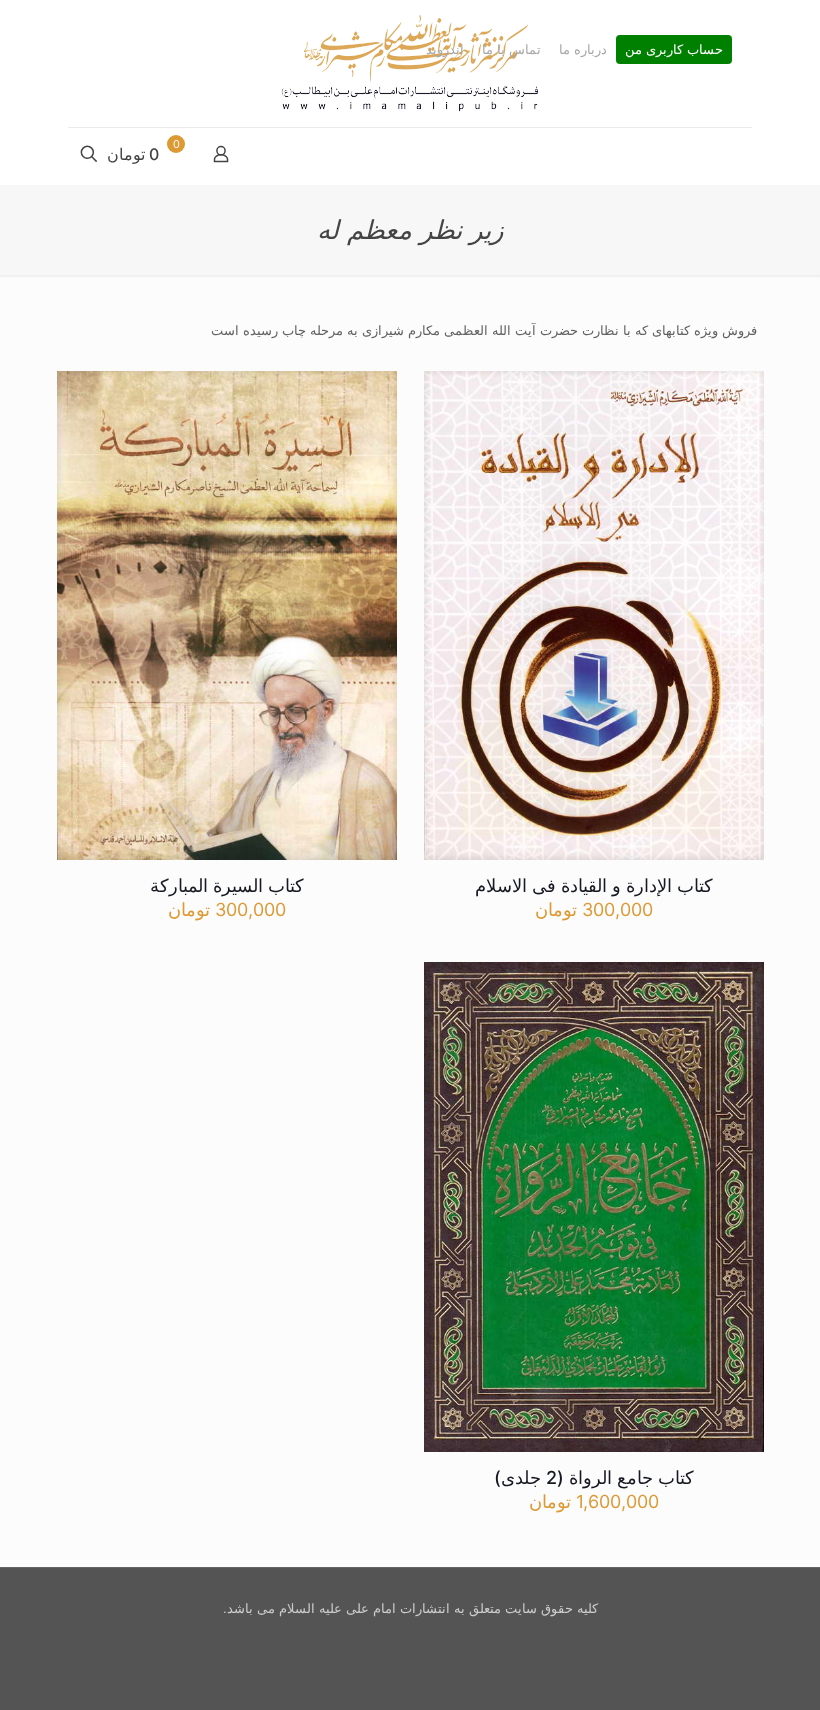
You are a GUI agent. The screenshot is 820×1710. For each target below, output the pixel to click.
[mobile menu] (735, 156)
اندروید (445, 49)
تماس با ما (511, 49)
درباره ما (583, 49)
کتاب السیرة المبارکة (227, 885)
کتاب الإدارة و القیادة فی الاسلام (594, 885)
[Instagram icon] (407, 1638)
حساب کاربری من (674, 49)
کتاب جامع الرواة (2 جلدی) (594, 1477)
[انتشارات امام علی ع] (410, 63)
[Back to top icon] (724, 1669)
